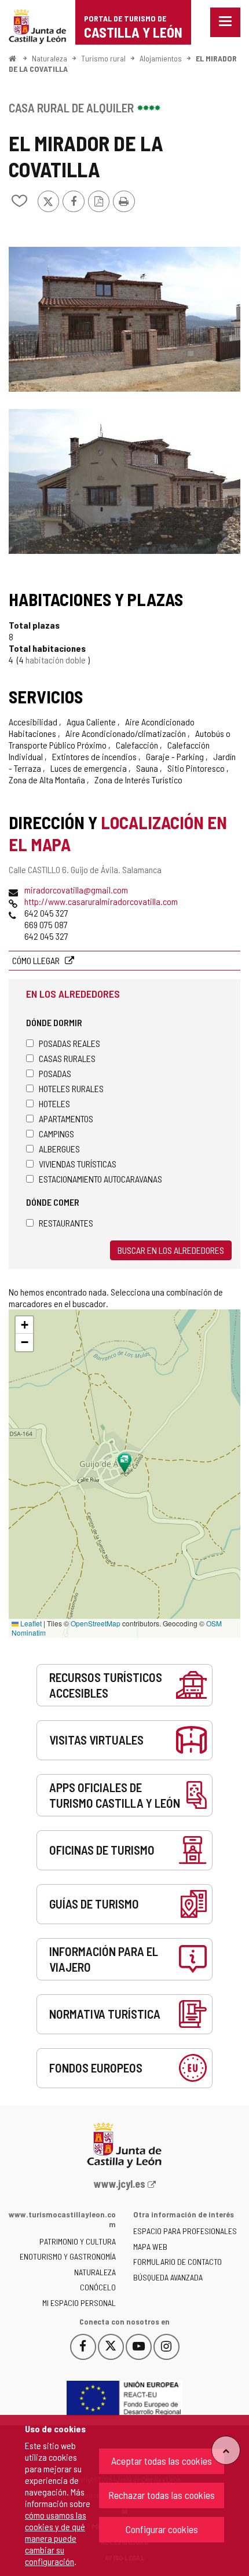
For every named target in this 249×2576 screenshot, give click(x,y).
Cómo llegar (37, 960)
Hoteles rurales (71, 1088)
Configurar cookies (162, 2529)
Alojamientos (161, 58)
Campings (56, 1134)
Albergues (59, 1149)
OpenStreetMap (96, 1623)
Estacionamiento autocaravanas (100, 1179)
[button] (24, 1325)
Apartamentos (66, 1119)
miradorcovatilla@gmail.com (76, 890)
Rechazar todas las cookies (162, 2495)
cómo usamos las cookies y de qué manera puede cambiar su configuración (56, 2538)
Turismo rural (103, 58)
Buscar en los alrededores (171, 1250)
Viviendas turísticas (78, 1164)
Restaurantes (66, 1223)
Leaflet (30, 1623)
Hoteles (54, 1103)
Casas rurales (67, 1058)
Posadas (55, 1073)
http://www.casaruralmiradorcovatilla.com (101, 901)
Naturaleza (50, 58)
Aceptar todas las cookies (162, 2461)
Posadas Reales (69, 1043)
